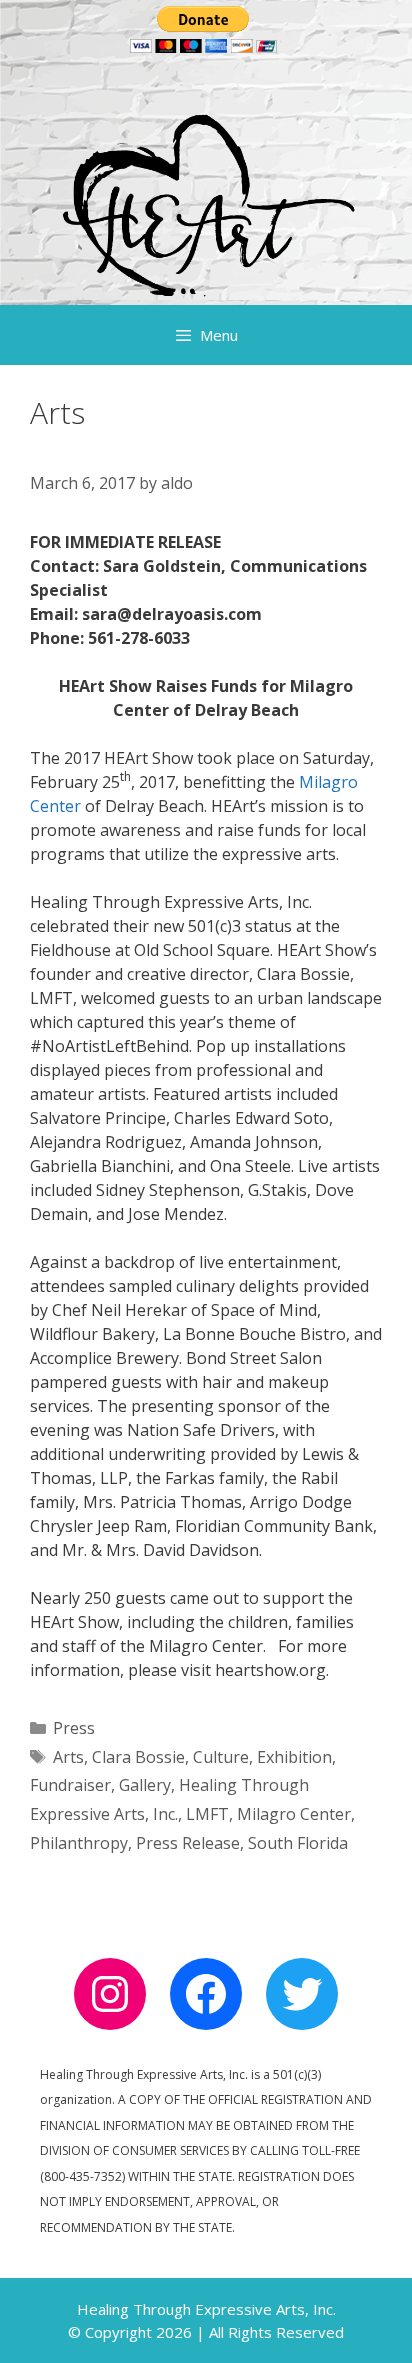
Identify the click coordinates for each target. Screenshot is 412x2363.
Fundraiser (70, 1785)
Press (74, 1728)
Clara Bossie (138, 1757)
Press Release (188, 1843)
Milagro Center (294, 1814)
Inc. (165, 1814)
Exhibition (294, 1757)
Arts (68, 1757)
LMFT (207, 1814)
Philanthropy (79, 1843)
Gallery (145, 1785)
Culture (221, 1757)
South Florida (298, 1843)
